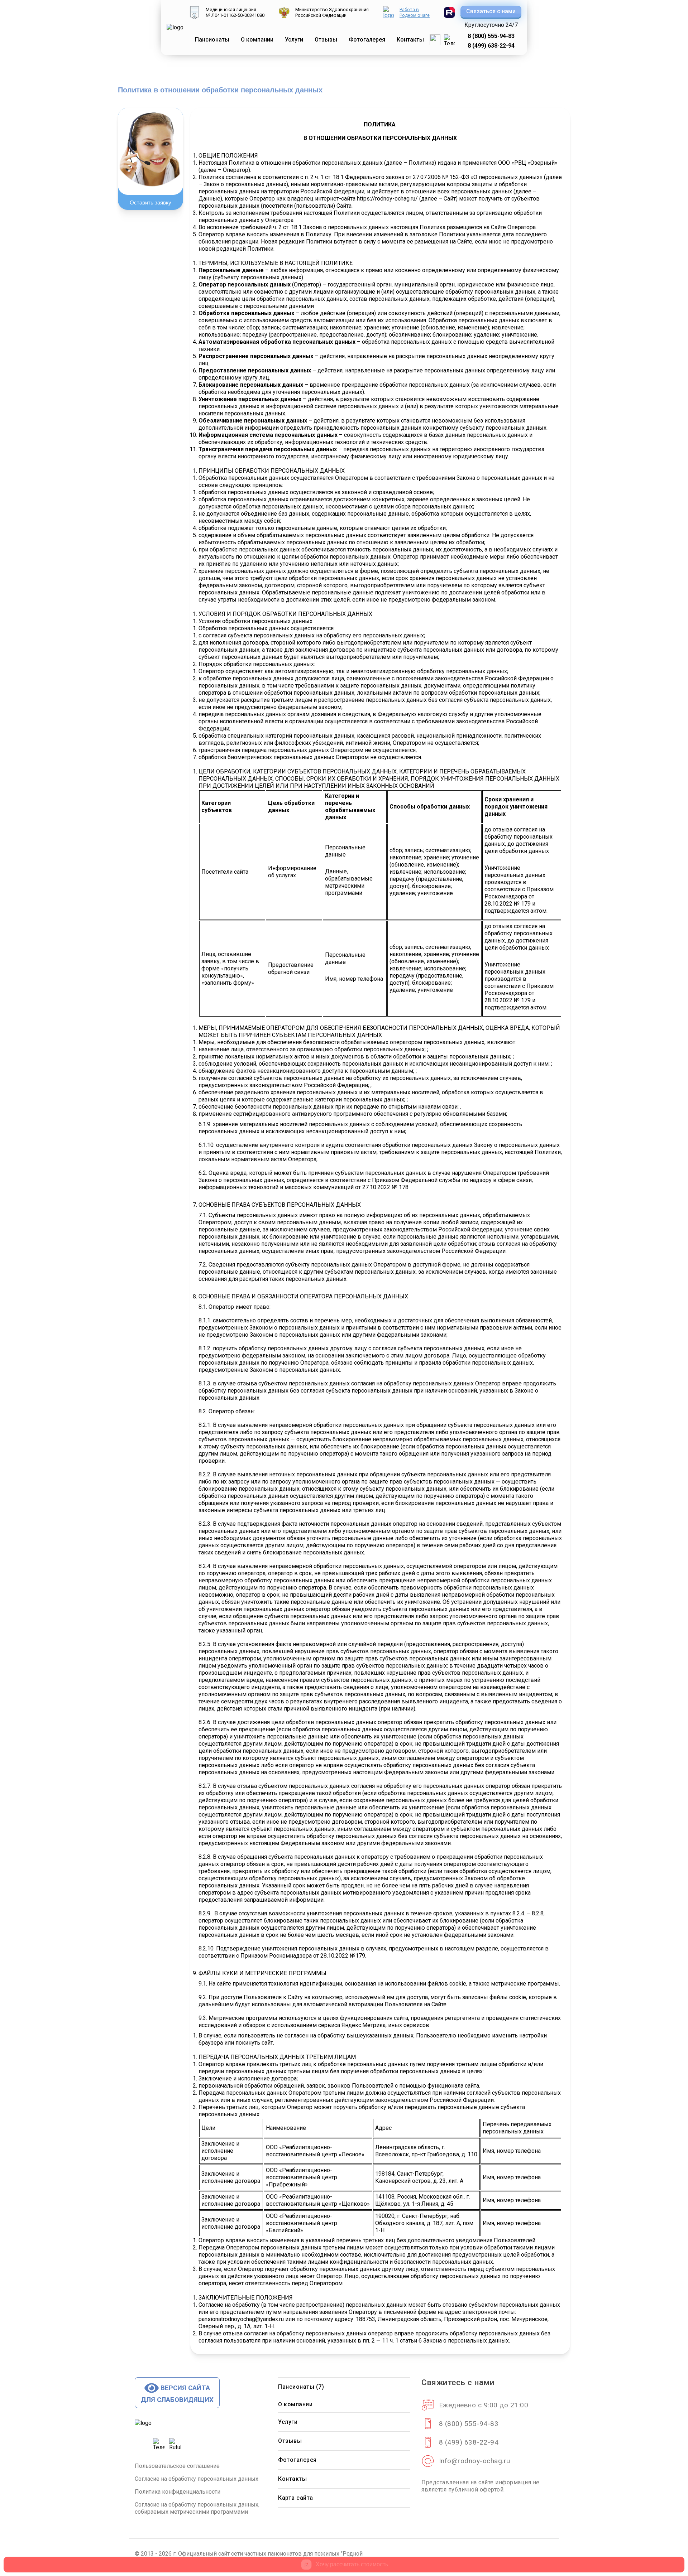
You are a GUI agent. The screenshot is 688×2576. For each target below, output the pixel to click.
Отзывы (290, 2441)
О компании (257, 40)
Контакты (292, 2479)
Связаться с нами (491, 11)
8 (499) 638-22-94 (491, 46)
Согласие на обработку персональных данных (197, 2479)
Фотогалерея (297, 2460)
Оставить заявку (150, 202)
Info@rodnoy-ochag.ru (475, 2461)
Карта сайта (296, 2498)
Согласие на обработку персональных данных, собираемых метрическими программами (197, 2508)
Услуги (288, 2422)
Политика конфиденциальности (178, 2492)
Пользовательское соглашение (177, 2466)
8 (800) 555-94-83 (491, 36)
